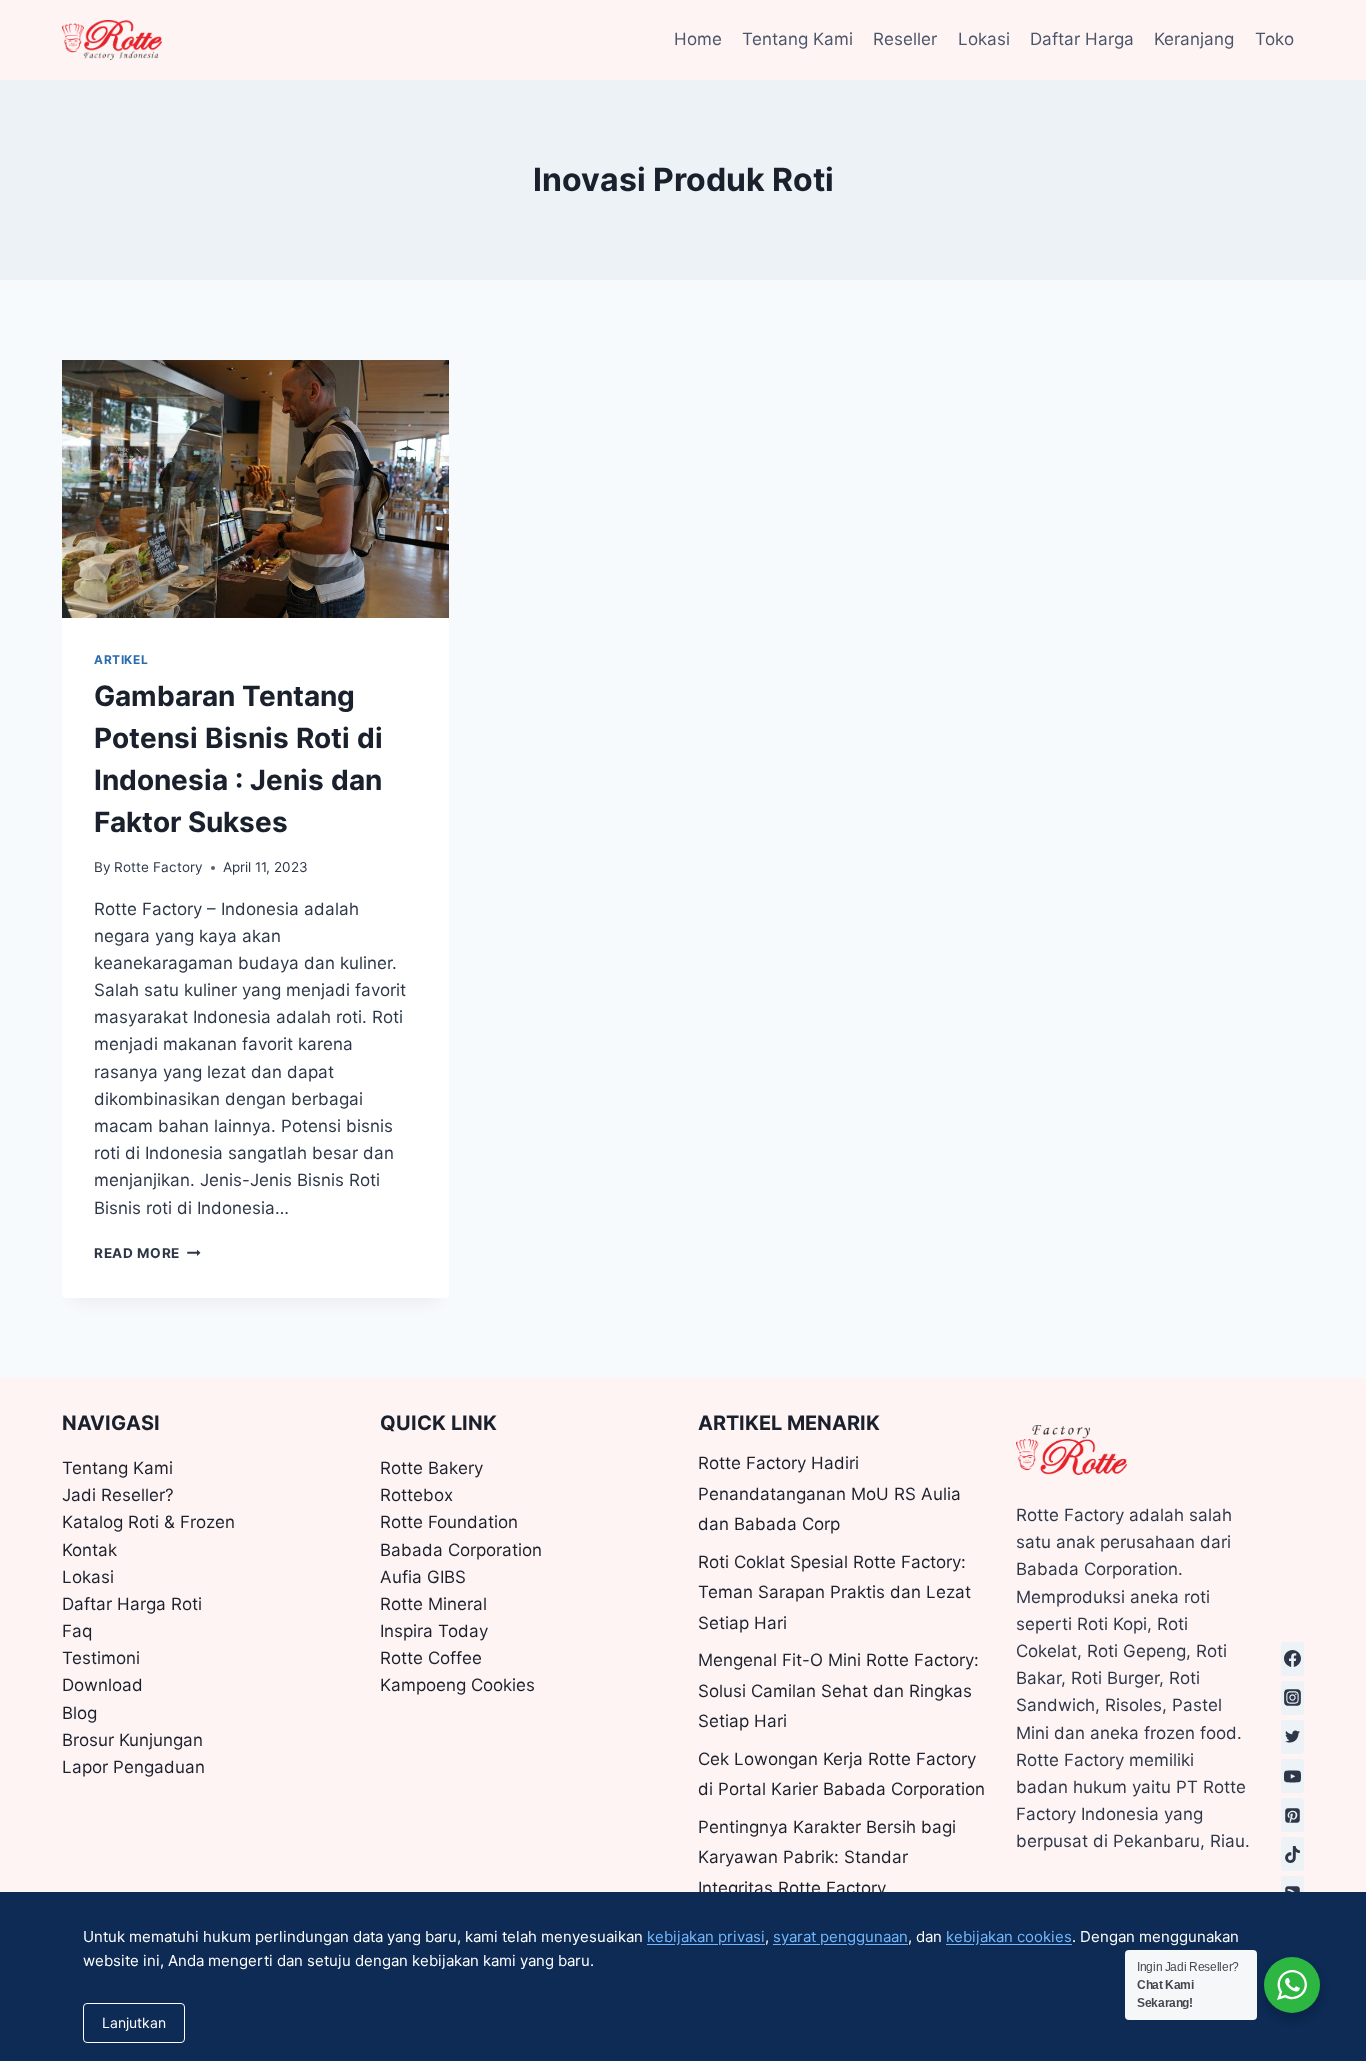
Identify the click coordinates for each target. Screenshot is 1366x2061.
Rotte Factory (158, 867)
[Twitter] (1293, 1737)
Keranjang (1194, 39)
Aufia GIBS (423, 1577)
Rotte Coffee (431, 1658)
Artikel (121, 659)
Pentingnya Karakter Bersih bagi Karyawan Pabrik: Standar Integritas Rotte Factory (827, 1857)
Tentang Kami (797, 39)
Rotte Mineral (433, 1604)
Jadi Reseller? (118, 1495)
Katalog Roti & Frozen (148, 1522)
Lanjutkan (134, 2022)
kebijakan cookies (1009, 1936)
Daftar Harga (1082, 39)
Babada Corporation (461, 1550)
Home (698, 39)
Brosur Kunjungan (132, 1740)
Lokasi (984, 39)
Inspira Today (434, 1631)
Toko (1274, 39)
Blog (79, 1713)
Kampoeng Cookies (457, 1685)
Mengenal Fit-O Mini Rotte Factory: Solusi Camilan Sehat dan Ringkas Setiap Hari (838, 1690)
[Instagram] (1293, 1698)
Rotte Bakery (431, 1468)
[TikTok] (1293, 1854)
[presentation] (255, 489)
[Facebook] (1293, 1659)
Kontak (89, 1550)
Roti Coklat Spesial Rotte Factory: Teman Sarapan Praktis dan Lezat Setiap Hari (834, 1592)
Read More (147, 1253)
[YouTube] (1293, 1776)
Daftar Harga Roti (132, 1604)
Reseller (905, 39)
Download (102, 1685)
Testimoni (101, 1658)
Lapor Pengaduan (133, 1767)
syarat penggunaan (840, 1936)
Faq (77, 1631)
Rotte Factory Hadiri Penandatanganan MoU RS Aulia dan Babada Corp (829, 1493)
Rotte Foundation (449, 1522)
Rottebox (416, 1495)
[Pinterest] (1293, 1815)
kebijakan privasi (706, 1936)
